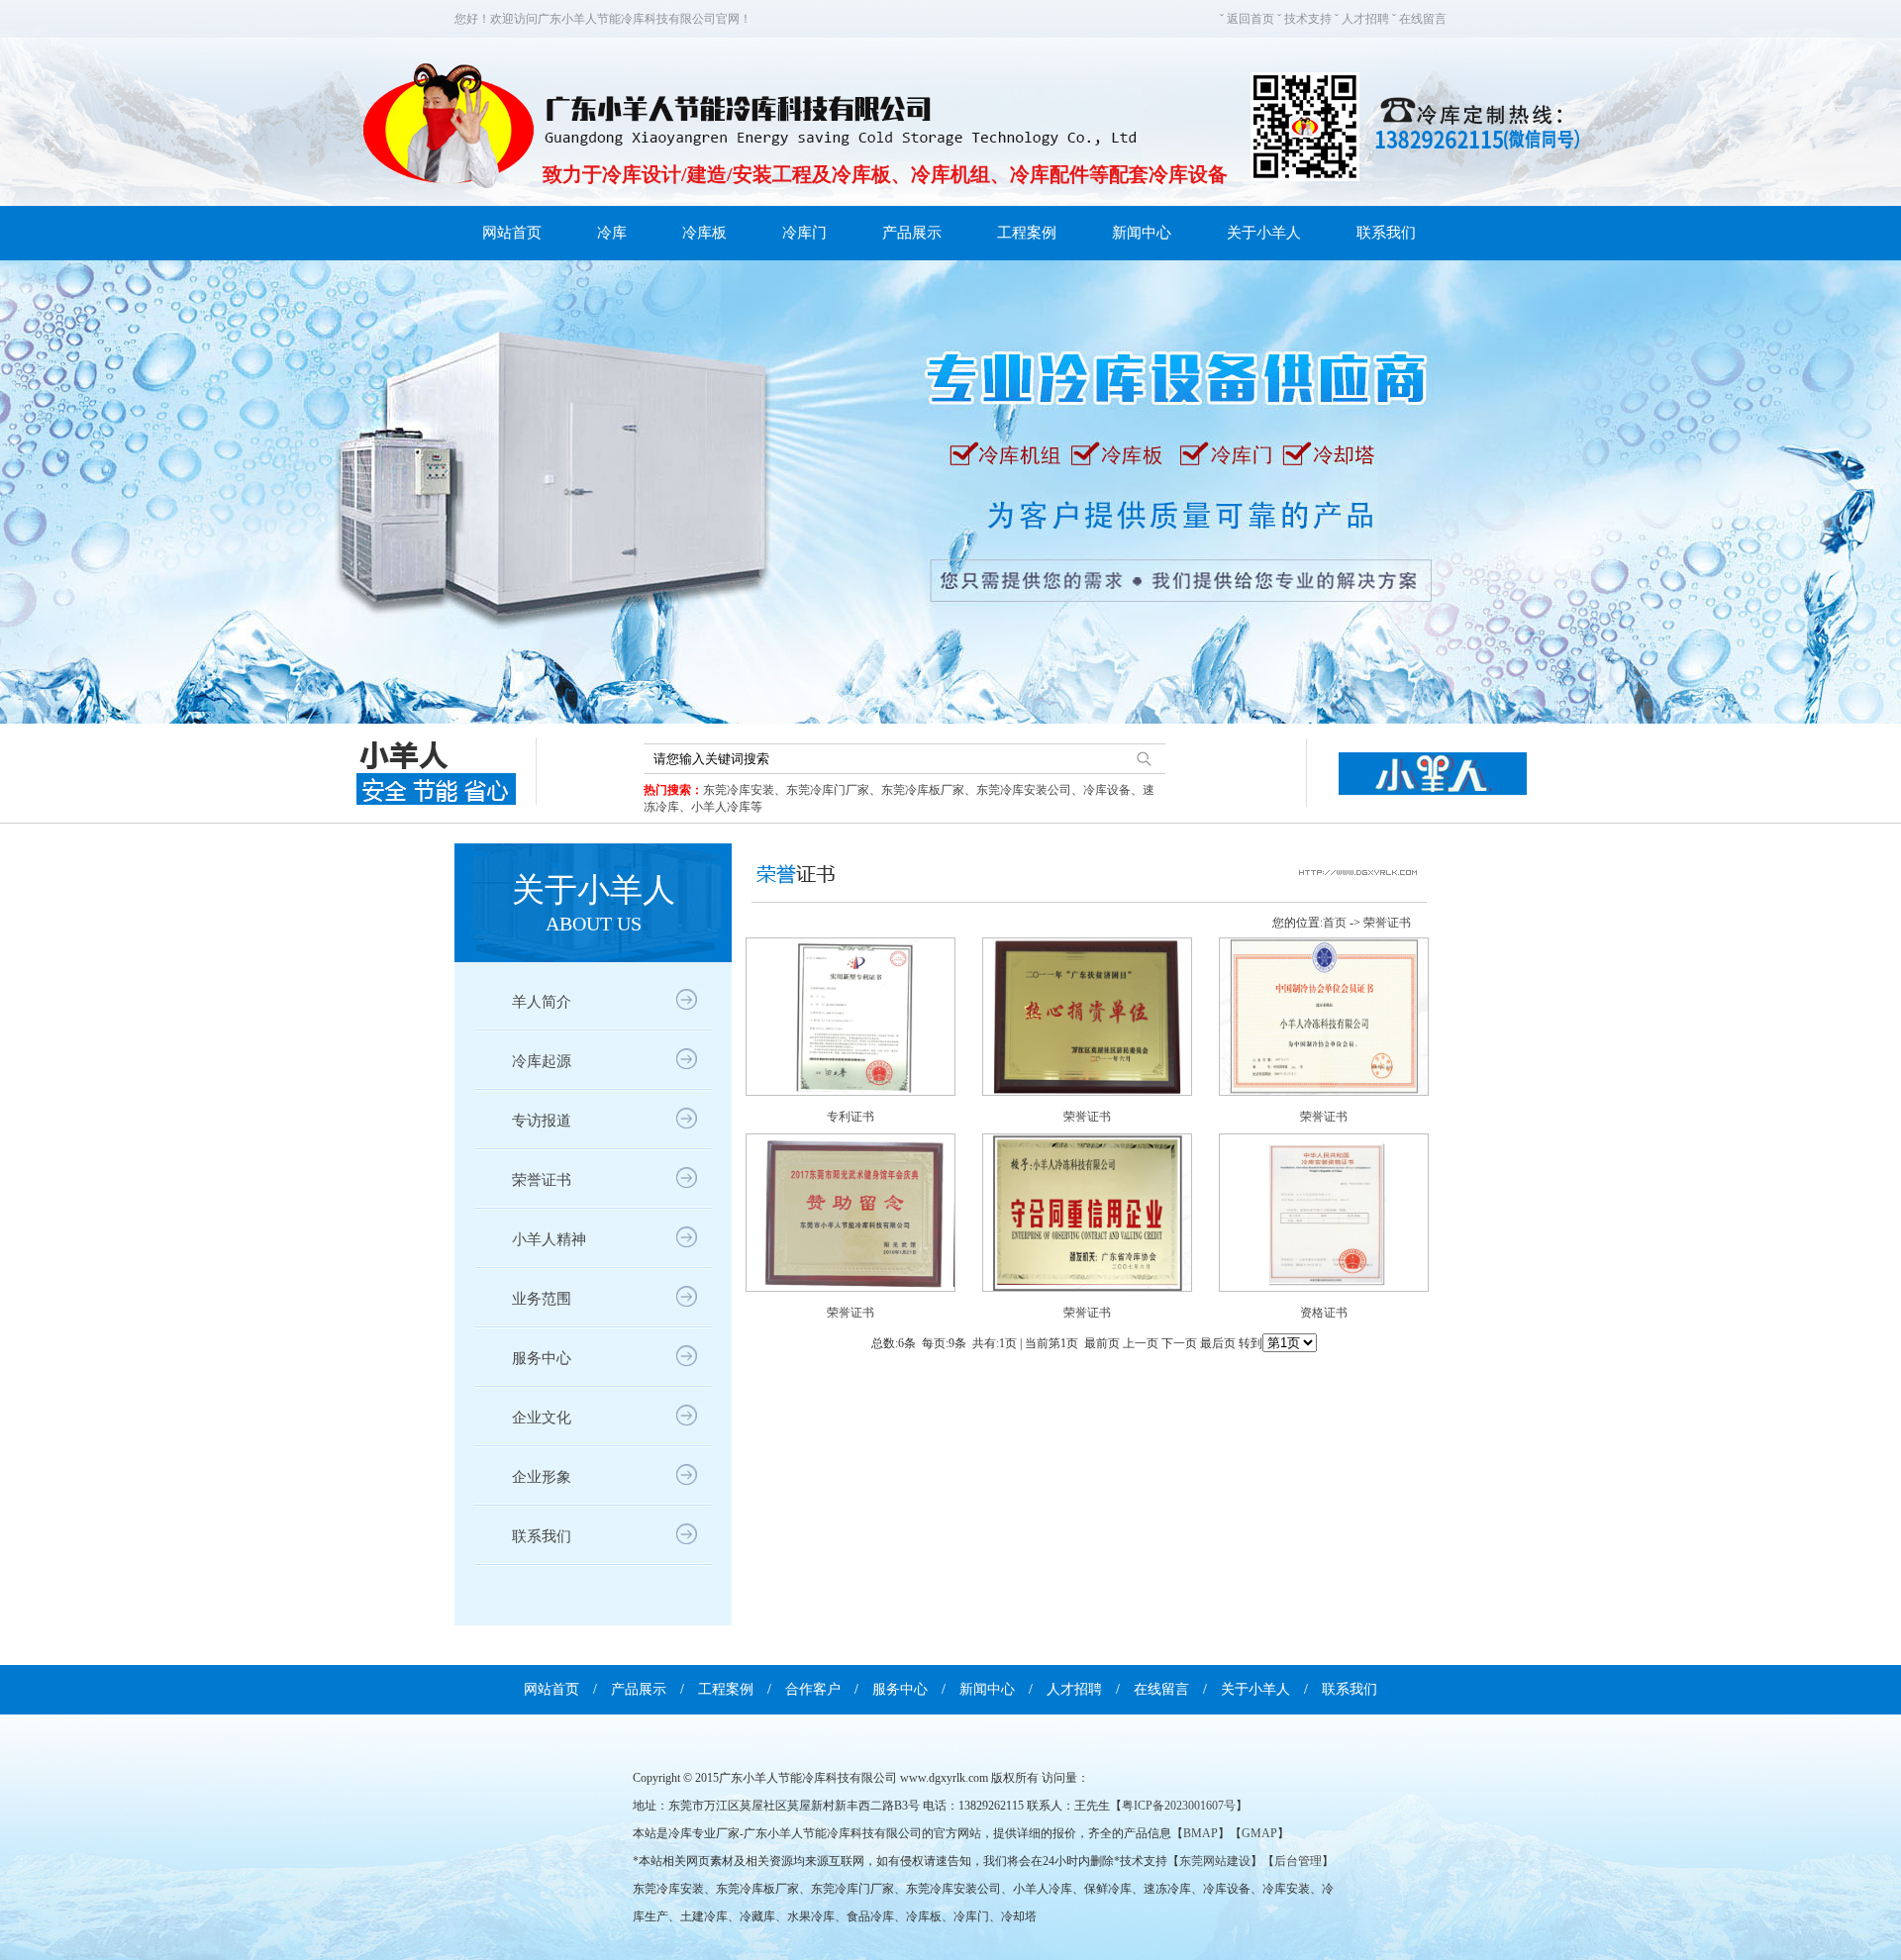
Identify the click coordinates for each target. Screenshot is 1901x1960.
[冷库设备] (950, 492)
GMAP (1259, 1833)
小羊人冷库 (721, 807)
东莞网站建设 (1215, 1861)
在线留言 (1423, 19)
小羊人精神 (549, 1239)
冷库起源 (542, 1061)
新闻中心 (1142, 233)
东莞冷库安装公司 (1024, 790)
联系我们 (1386, 233)
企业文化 (542, 1418)
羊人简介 (542, 1002)
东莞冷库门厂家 (828, 790)
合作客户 (813, 1689)
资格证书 (1324, 1313)
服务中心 (542, 1358)
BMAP (1201, 1833)
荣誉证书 (542, 1180)
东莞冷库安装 (739, 790)
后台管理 (1298, 1861)
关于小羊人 (1264, 233)
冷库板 (704, 233)
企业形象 (542, 1477)
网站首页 (512, 233)
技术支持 (1308, 19)
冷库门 (804, 233)
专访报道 (542, 1121)
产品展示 (912, 233)
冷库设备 (1107, 790)
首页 (1335, 923)
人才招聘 (1365, 19)
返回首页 (1251, 19)
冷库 (612, 233)
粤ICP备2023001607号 (1179, 1806)
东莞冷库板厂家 (923, 790)
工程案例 (1027, 233)
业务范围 (542, 1299)
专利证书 (850, 1117)
